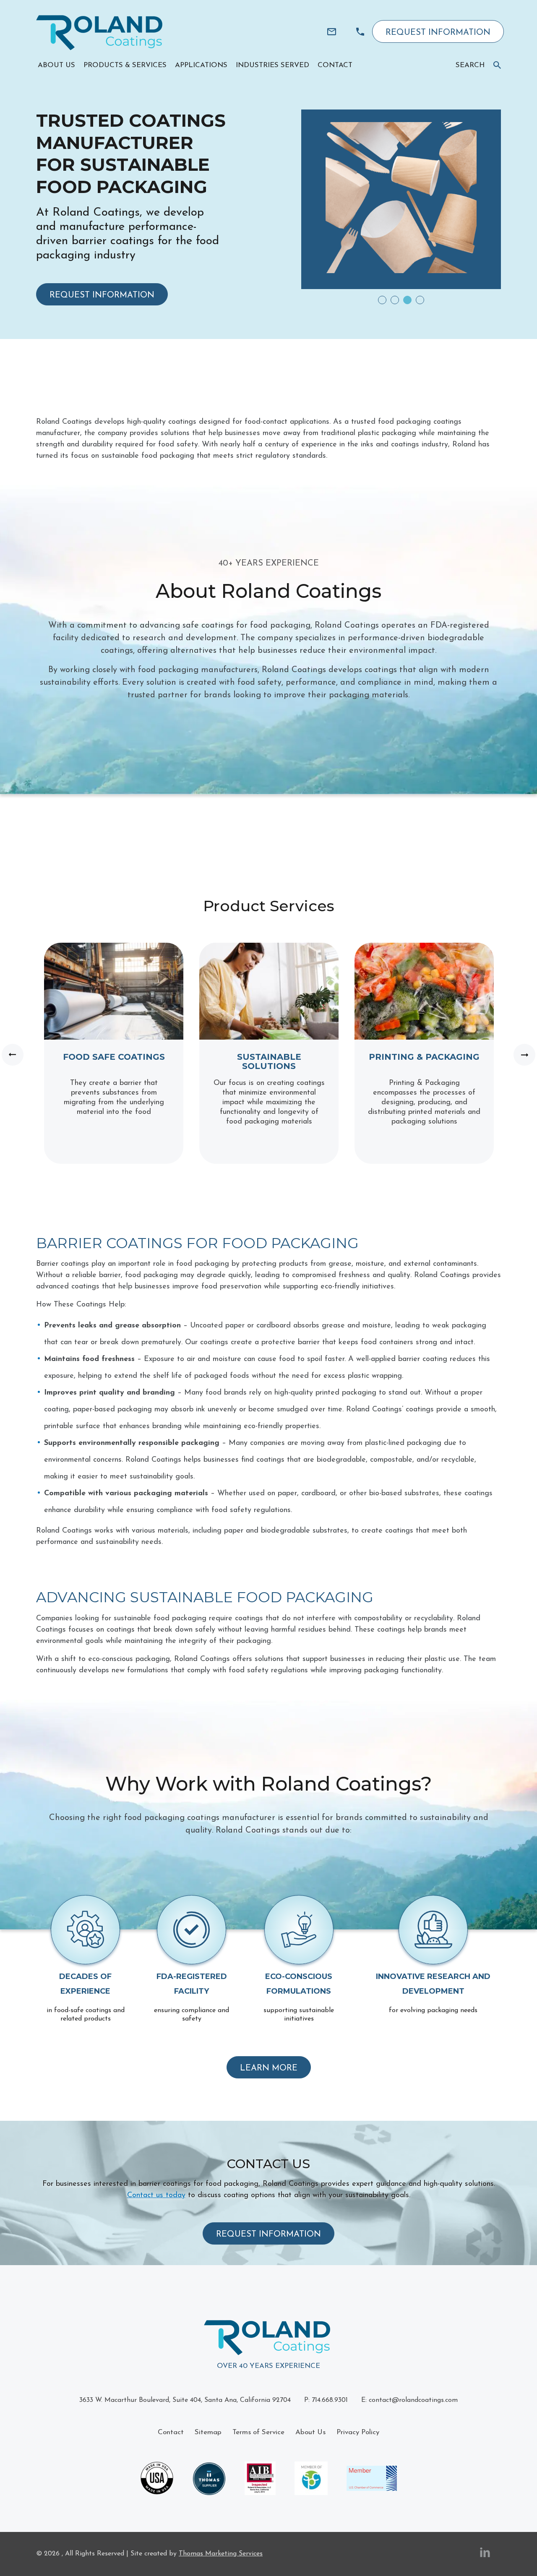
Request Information (438, 33)
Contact (171, 2432)
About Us (310, 2432)
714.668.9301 (330, 2400)
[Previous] (13, 1055)
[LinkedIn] (485, 2554)
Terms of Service (258, 2432)
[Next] (524, 1055)
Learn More (269, 2068)
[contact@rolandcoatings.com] (332, 32)
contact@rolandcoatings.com (413, 2400)
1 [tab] (382, 300)
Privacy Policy (358, 2432)
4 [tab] (420, 300)
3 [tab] (407, 300)
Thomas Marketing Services (221, 2554)
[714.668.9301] (360, 32)
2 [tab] (395, 300)
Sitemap (208, 2432)
